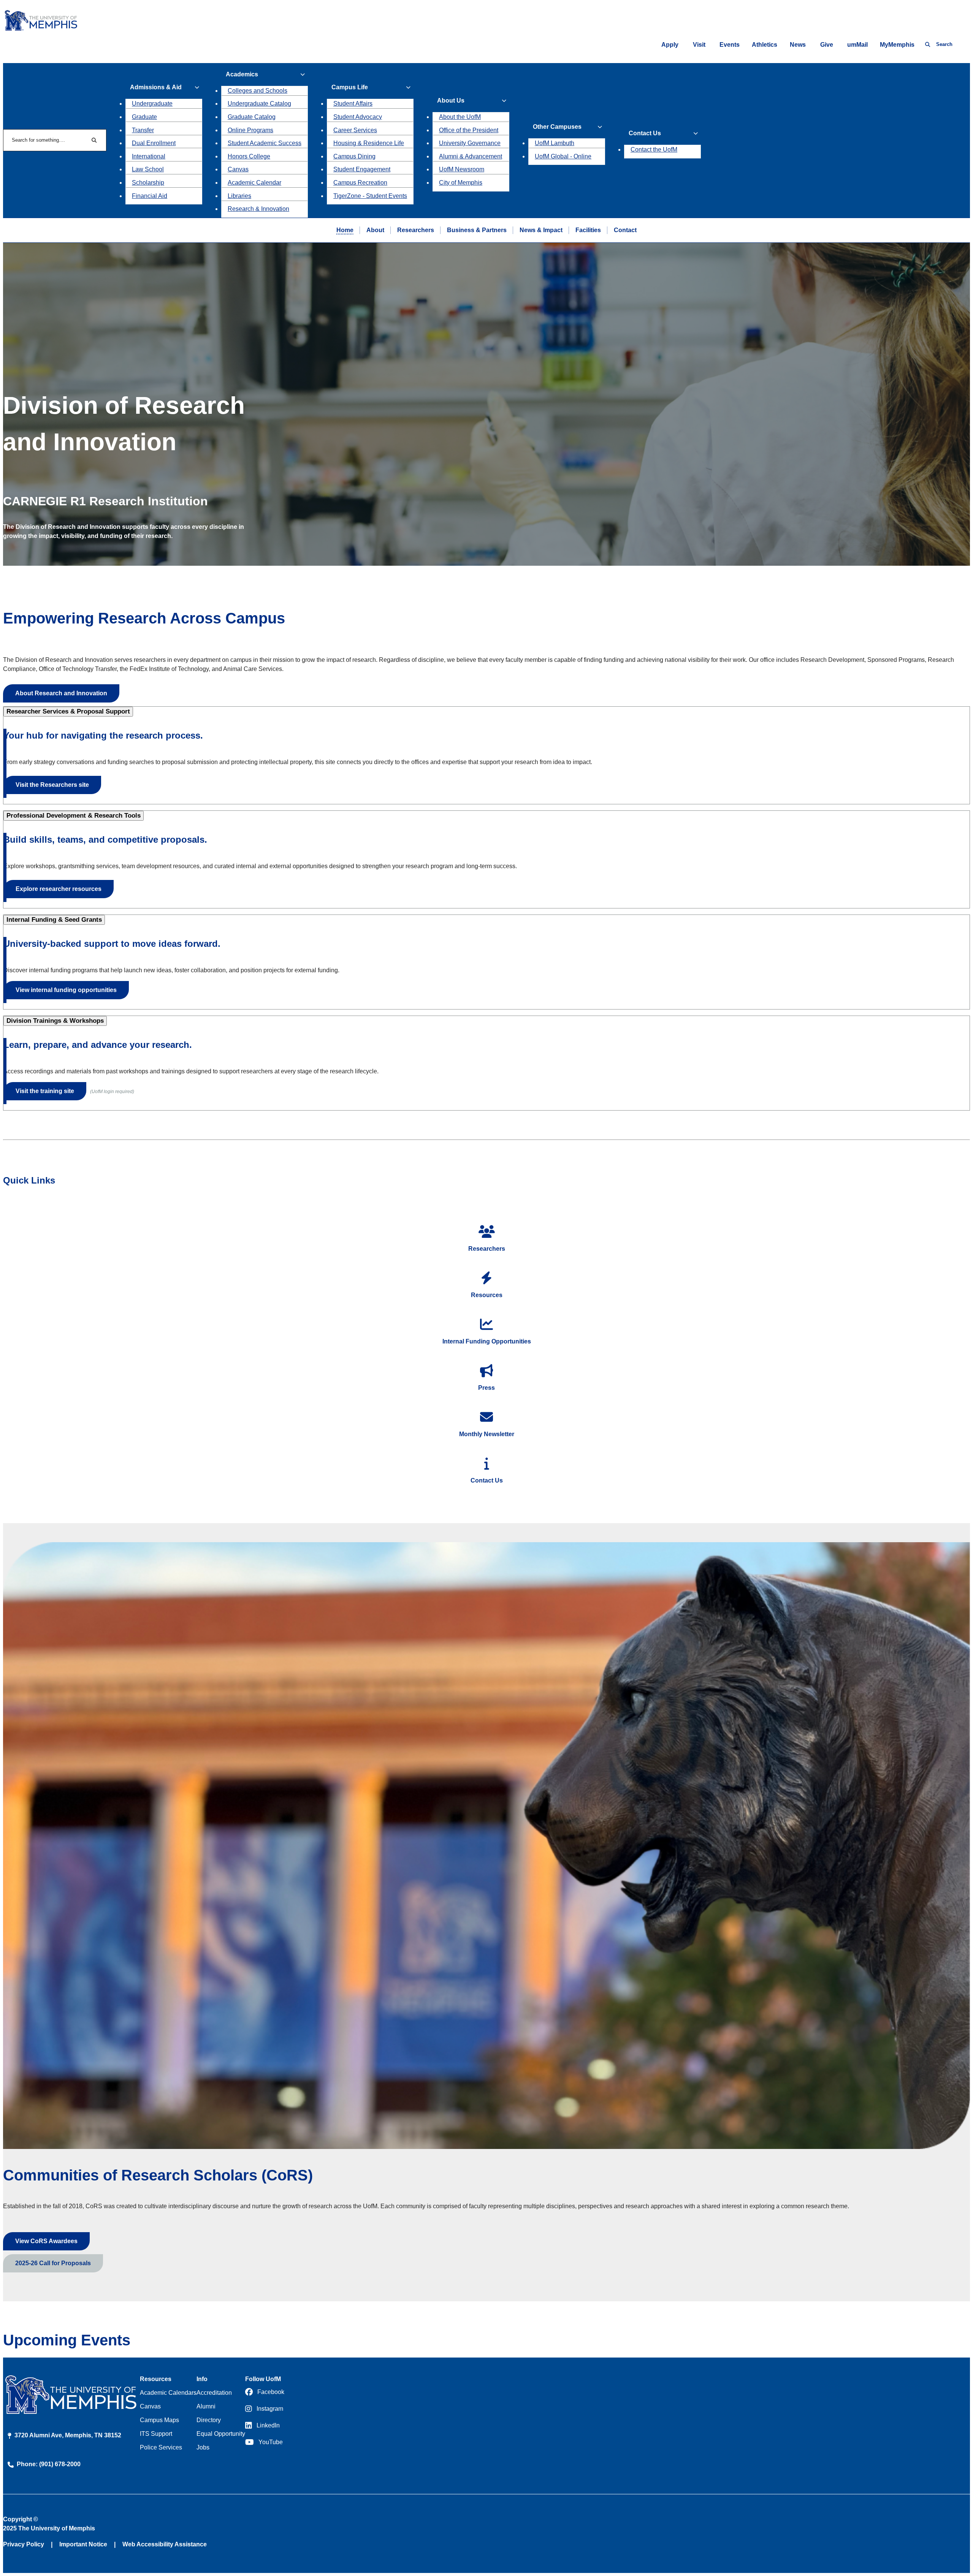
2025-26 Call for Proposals (53, 2263)
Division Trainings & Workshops (55, 1021)
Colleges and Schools (258, 91)
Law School (148, 169)
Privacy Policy (24, 2544)
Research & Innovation (258, 209)
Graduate (144, 117)
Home (345, 230)
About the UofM (460, 117)
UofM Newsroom (462, 169)
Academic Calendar (254, 183)
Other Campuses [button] (557, 127)
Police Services (161, 2447)
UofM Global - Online (563, 156)
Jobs (203, 2447)
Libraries (239, 196)
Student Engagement (362, 169)
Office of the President (469, 130)
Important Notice (83, 2544)
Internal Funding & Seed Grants (54, 920)
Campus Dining (354, 156)
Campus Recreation (360, 183)
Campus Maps (159, 2420)
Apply (670, 45)
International (149, 156)
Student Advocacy (358, 117)
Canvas (238, 169)
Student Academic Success (265, 143)
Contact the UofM (654, 150)
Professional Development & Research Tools (74, 816)
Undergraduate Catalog (259, 104)
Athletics (765, 45)
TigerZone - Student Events (370, 196)
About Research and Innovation (61, 693)
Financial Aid (150, 196)
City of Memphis (461, 183)
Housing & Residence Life (369, 143)
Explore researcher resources (59, 889)
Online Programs (250, 130)
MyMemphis (897, 45)
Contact (625, 230)
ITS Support (156, 2434)
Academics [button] (242, 74)
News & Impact (541, 230)
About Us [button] (451, 100)
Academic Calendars (168, 2393)
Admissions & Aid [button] (156, 87)
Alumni (206, 2406)
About (375, 230)
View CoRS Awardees (46, 2241)
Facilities (588, 230)
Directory (209, 2420)
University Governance (470, 143)
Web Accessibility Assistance (165, 2544)
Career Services (355, 130)
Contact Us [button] (645, 133)
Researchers (416, 230)
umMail (857, 45)
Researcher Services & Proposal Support (68, 711)
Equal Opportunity (221, 2434)
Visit (699, 45)
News (798, 45)
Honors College (249, 156)
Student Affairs (353, 104)
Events (730, 45)
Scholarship (148, 183)
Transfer (143, 130)
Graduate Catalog (252, 117)
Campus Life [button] (350, 87)
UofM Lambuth (555, 143)
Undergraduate (152, 104)
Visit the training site (45, 1091)
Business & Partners (477, 230)
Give (827, 45)
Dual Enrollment (154, 143)
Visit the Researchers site (52, 785)
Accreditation (214, 2393)
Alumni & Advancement (471, 156)
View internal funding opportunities (66, 990)
